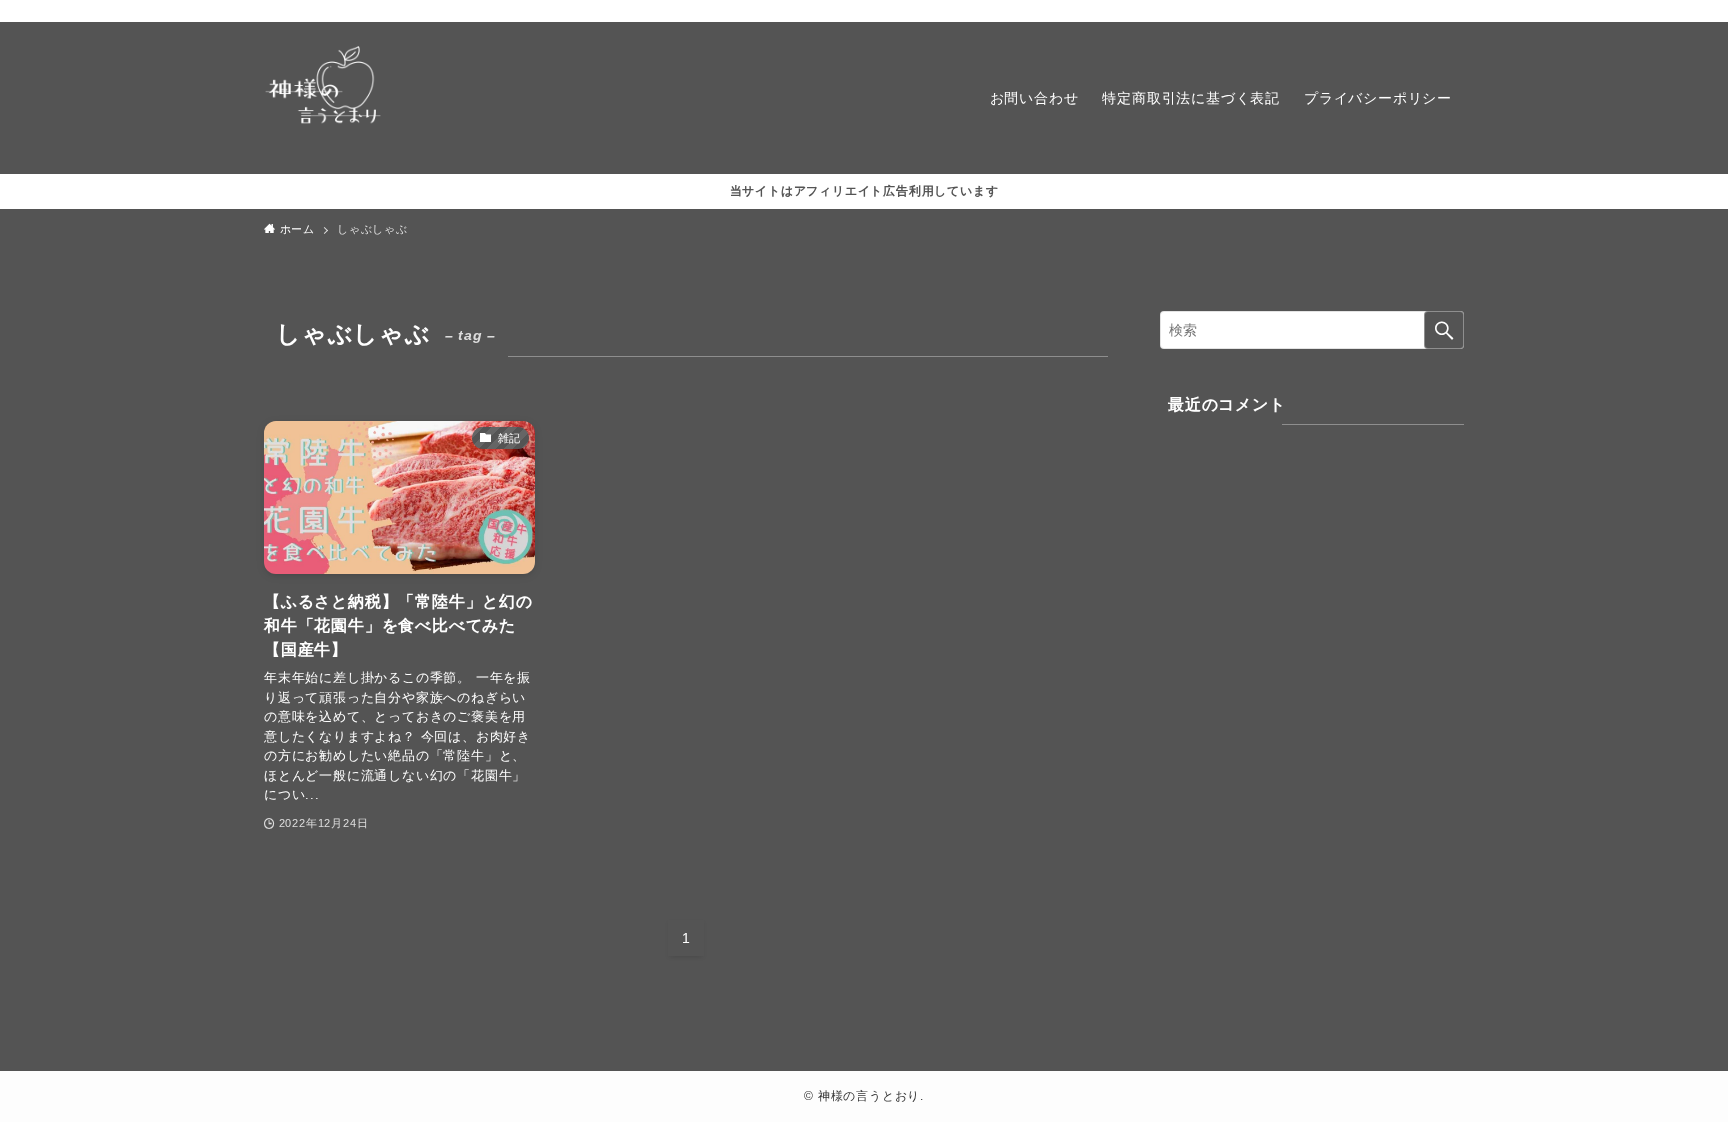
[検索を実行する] (1444, 330)
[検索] (1451, 11)
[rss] (1425, 11)
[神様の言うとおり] (324, 98)
